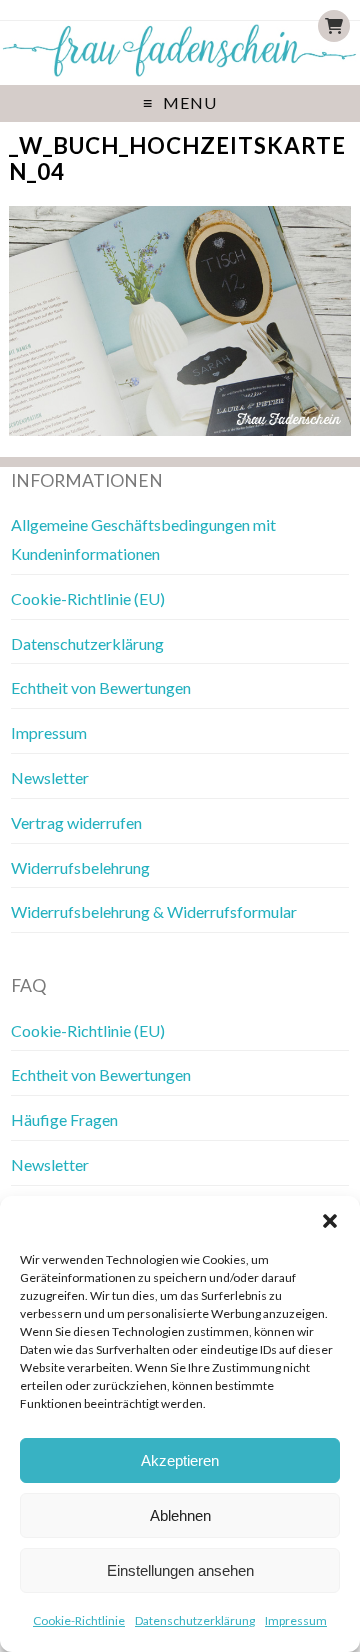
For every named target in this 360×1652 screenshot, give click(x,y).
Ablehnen (180, 1515)
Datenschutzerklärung (195, 1620)
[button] (330, 1221)
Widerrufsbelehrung (80, 867)
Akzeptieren (180, 1460)
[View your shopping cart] (334, 26)
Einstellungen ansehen (180, 1570)
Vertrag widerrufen (76, 822)
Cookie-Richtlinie (79, 1620)
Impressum (296, 1620)
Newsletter (50, 777)
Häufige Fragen (64, 1119)
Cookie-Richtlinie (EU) (88, 598)
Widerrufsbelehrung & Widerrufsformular (154, 911)
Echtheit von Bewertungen (101, 687)
